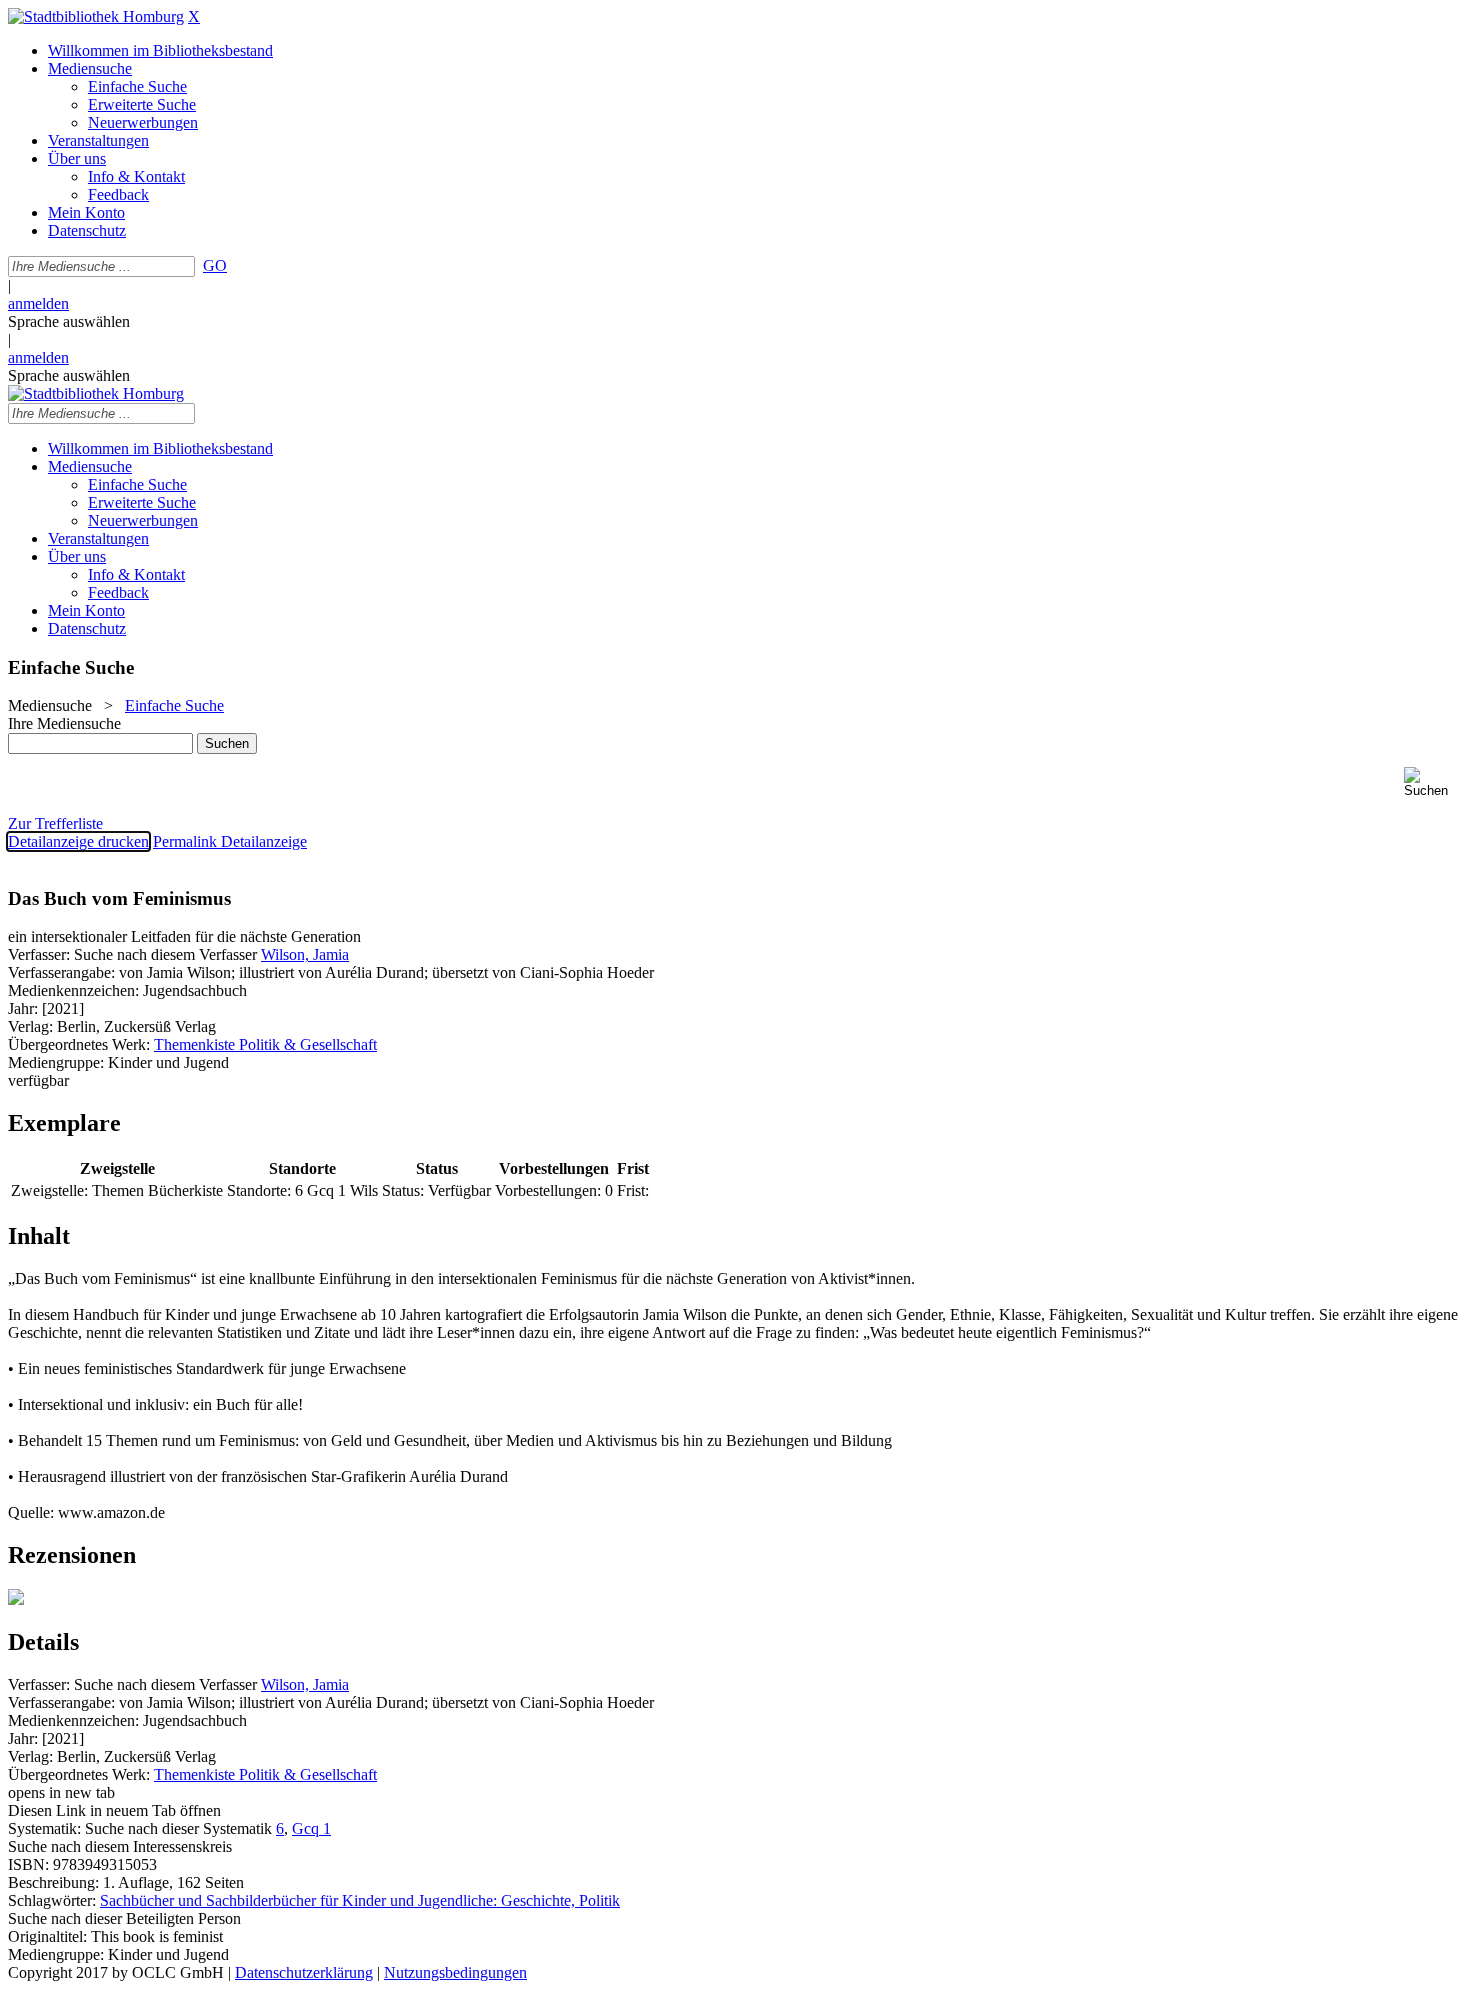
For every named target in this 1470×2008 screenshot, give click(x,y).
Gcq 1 (311, 1828)
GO (215, 265)
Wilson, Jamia (305, 954)
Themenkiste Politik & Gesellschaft (265, 1044)
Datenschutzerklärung (304, 1972)
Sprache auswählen (69, 321)
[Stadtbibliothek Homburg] (96, 16)
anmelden (38, 303)
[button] (1433, 782)
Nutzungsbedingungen (455, 1972)
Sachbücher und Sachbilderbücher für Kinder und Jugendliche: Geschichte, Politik (360, 1900)
